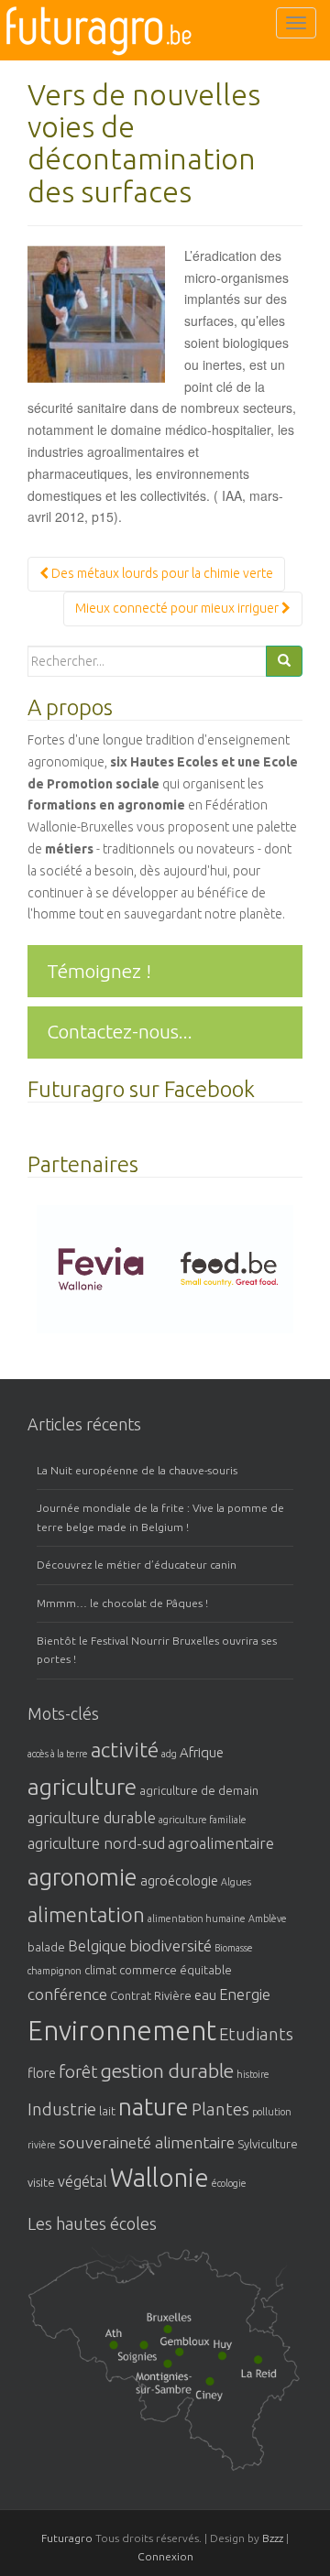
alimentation (86, 1914)
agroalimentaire (221, 1843)
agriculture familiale (203, 1820)
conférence (67, 1994)
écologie (229, 2183)
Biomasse (234, 1948)
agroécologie (179, 1880)
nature (154, 2107)
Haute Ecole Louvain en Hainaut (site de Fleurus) (188, 2400)
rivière (42, 2145)
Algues (236, 1882)
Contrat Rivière (151, 1995)
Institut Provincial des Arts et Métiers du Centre (165, 2369)
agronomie (82, 1877)
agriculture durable (92, 1818)
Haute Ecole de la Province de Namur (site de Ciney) (247, 2413)
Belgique (97, 1946)
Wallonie (159, 2177)
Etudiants (256, 2034)
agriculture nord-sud (96, 1843)
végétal (82, 2181)
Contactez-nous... (120, 1031)
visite (41, 2182)
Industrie (62, 2109)
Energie (245, 1994)
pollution (272, 2112)
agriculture (82, 1787)
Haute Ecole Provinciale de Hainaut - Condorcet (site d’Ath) (127, 2354)
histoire (253, 2074)
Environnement (122, 2031)
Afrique (202, 1752)
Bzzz (273, 2538)
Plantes (220, 2109)
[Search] (284, 661)
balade (46, 1947)
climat (100, 1970)
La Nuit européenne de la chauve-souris (137, 1470)
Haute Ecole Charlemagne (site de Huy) (258, 2365)
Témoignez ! (99, 971)
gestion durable (167, 2071)
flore (42, 2073)
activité (125, 1750)
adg (169, 1754)
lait (107, 2111)
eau (205, 1995)
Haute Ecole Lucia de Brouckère (192, 2335)
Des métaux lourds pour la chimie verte (161, 573)
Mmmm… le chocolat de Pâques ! (122, 1603)
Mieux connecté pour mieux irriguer (178, 608)
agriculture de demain (199, 1790)
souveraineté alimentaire (147, 2142)
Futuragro (67, 2538)
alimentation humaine (197, 1918)
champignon (55, 1971)
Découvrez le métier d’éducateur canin (137, 1565)
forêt (78, 2072)
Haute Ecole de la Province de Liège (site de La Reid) (297, 2388)
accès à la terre (58, 1754)
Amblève (268, 1918)
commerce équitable (176, 1970)
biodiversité (170, 1945)
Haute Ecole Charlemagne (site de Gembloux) (215, 2365)
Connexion (165, 2556)
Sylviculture (268, 2144)
